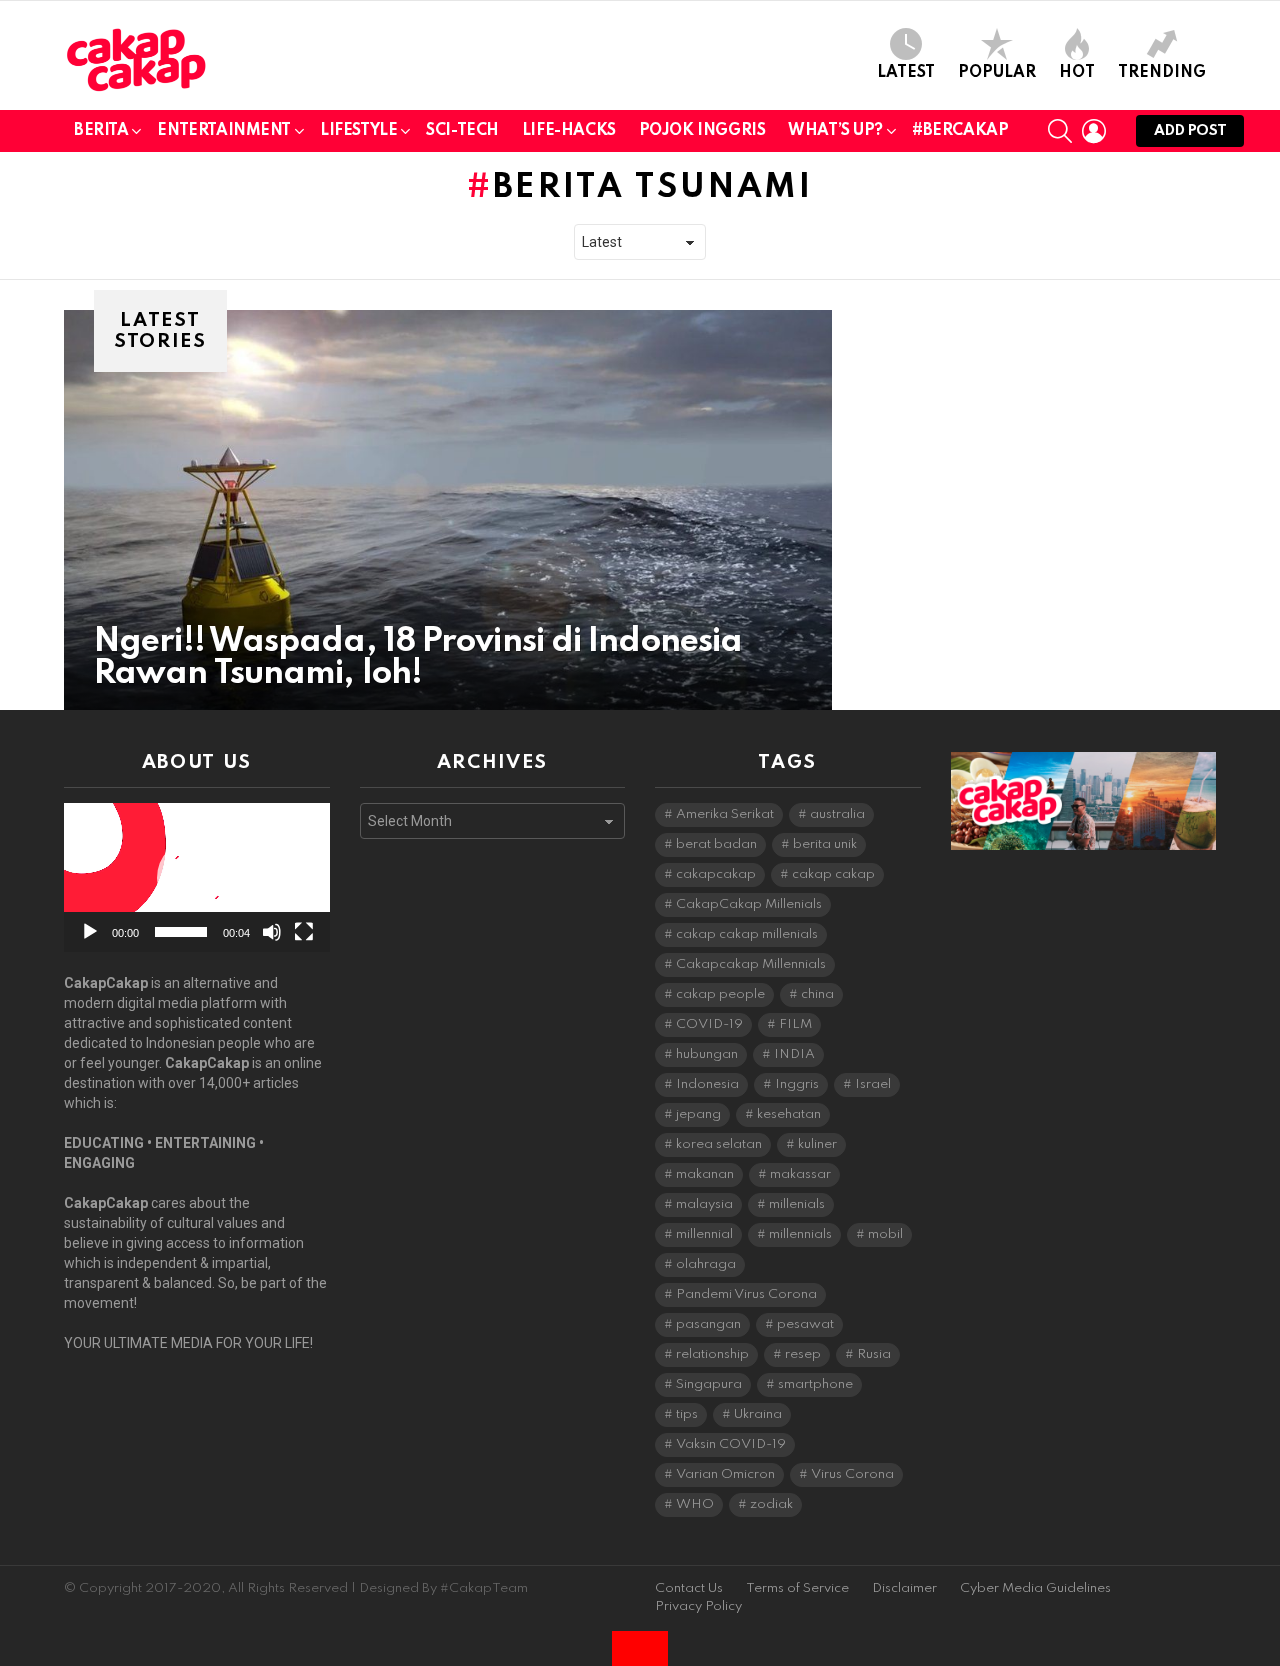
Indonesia (707, 1084)
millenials (797, 1204)
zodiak (771, 1504)
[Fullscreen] (304, 932)
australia (837, 814)
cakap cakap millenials (747, 934)
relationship (712, 1354)
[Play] (90, 932)
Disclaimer (904, 1588)
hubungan (707, 1054)
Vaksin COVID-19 (731, 1444)
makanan (705, 1174)
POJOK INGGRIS (702, 131)
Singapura (709, 1384)
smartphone (815, 1384)
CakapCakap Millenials (749, 904)
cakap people (720, 994)
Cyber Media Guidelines (1035, 1588)
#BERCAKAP (960, 131)
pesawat (805, 1324)
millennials (800, 1234)
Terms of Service (797, 1588)
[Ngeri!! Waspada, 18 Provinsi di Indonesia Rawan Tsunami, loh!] (448, 510)
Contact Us (689, 1588)
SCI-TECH (462, 131)
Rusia (874, 1354)
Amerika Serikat (725, 814)
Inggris (797, 1084)
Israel (873, 1084)
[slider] (181, 932)
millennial (704, 1234)
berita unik (825, 844)
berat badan (716, 844)
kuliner (817, 1144)
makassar (800, 1174)
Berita (101, 131)
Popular (997, 73)
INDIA (794, 1054)
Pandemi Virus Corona (746, 1294)
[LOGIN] (1094, 131)
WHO (695, 1504)
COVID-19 (709, 1024)
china (817, 994)
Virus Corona (852, 1474)
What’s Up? (835, 131)
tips (687, 1414)
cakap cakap (833, 874)
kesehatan (789, 1114)
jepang (698, 1114)
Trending (1162, 73)
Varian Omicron (725, 1474)
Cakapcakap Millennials (751, 964)
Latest (906, 73)
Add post (1190, 131)
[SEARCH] (1060, 131)
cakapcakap (716, 874)
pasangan (708, 1324)
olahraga (706, 1264)
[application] (197, 877)
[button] (197, 878)
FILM (795, 1024)
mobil (885, 1234)
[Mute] (272, 932)
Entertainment (224, 131)
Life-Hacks (569, 131)
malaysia (704, 1204)
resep (803, 1354)
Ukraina (758, 1414)
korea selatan (719, 1144)
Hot (1077, 73)
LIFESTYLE (358, 131)
